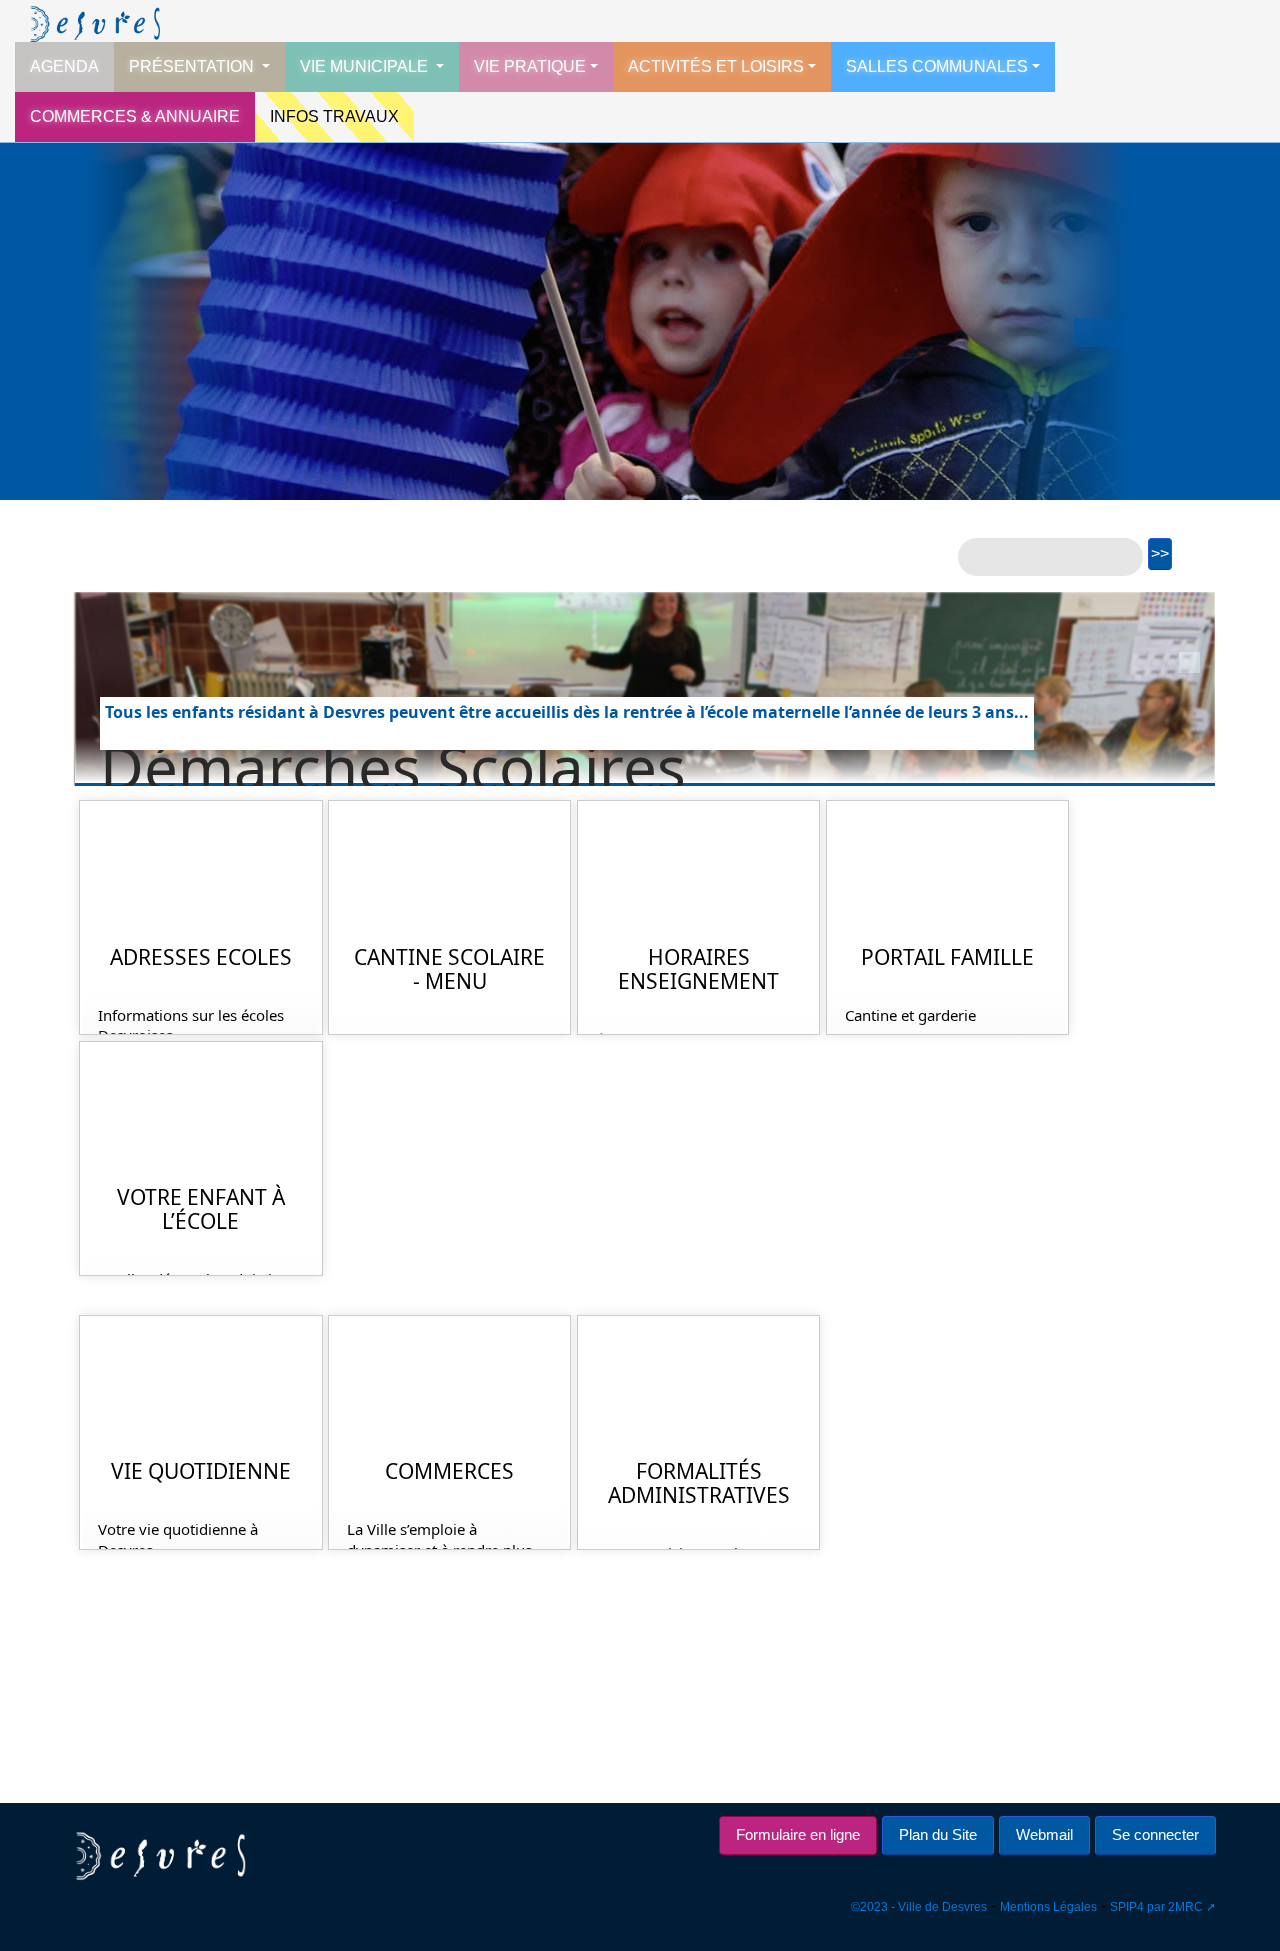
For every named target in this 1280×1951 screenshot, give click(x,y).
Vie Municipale (366, 66)
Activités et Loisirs (716, 66)
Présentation (193, 66)
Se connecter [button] (1155, 1834)
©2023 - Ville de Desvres (919, 1907)
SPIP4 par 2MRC (1156, 1907)
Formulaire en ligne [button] (798, 1834)
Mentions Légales (1048, 1907)
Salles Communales (937, 66)
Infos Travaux (334, 116)
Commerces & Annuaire (135, 116)
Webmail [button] (1044, 1834)
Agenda (64, 66)
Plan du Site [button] (938, 1834)
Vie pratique (530, 66)
